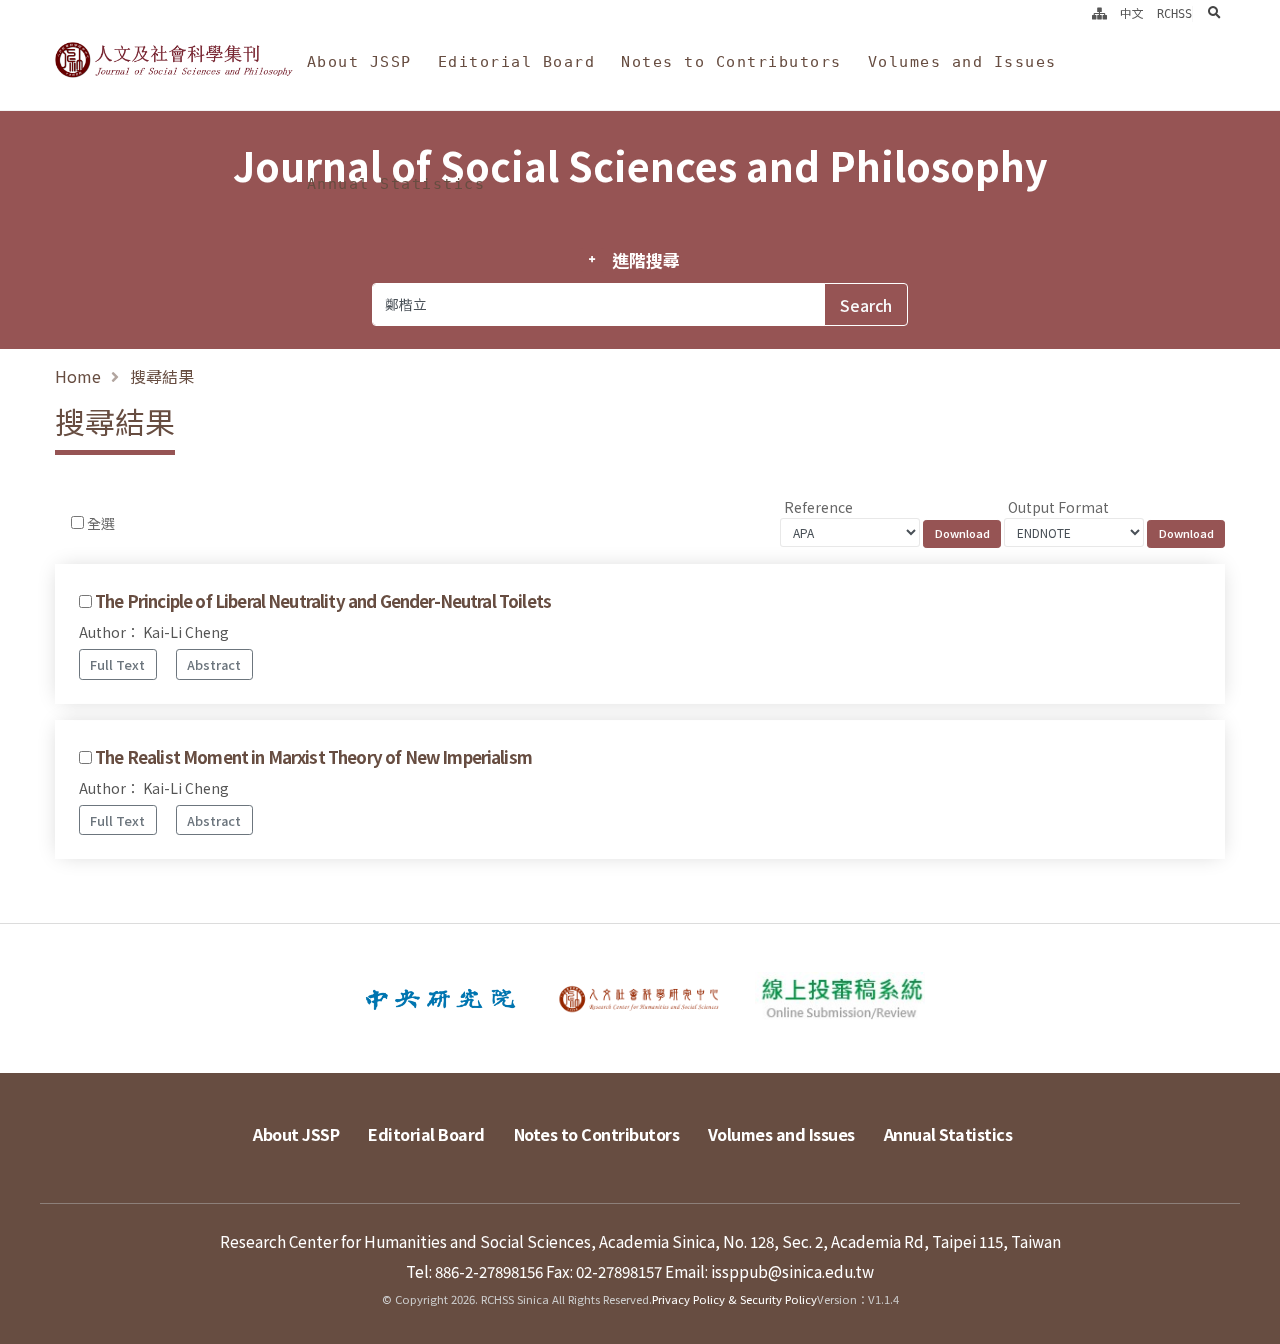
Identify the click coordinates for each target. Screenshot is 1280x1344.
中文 (1132, 14)
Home (78, 376)
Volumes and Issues (962, 62)
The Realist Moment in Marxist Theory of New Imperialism (313, 757)
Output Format (1058, 507)
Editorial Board (517, 62)
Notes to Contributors (731, 62)
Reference (818, 507)
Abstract (214, 664)
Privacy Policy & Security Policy (734, 1299)
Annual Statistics (396, 184)
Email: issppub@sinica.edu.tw (769, 1271)
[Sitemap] (1099, 14)
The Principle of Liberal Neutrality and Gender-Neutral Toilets (323, 601)
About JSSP (359, 62)
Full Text (117, 664)
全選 (101, 523)
